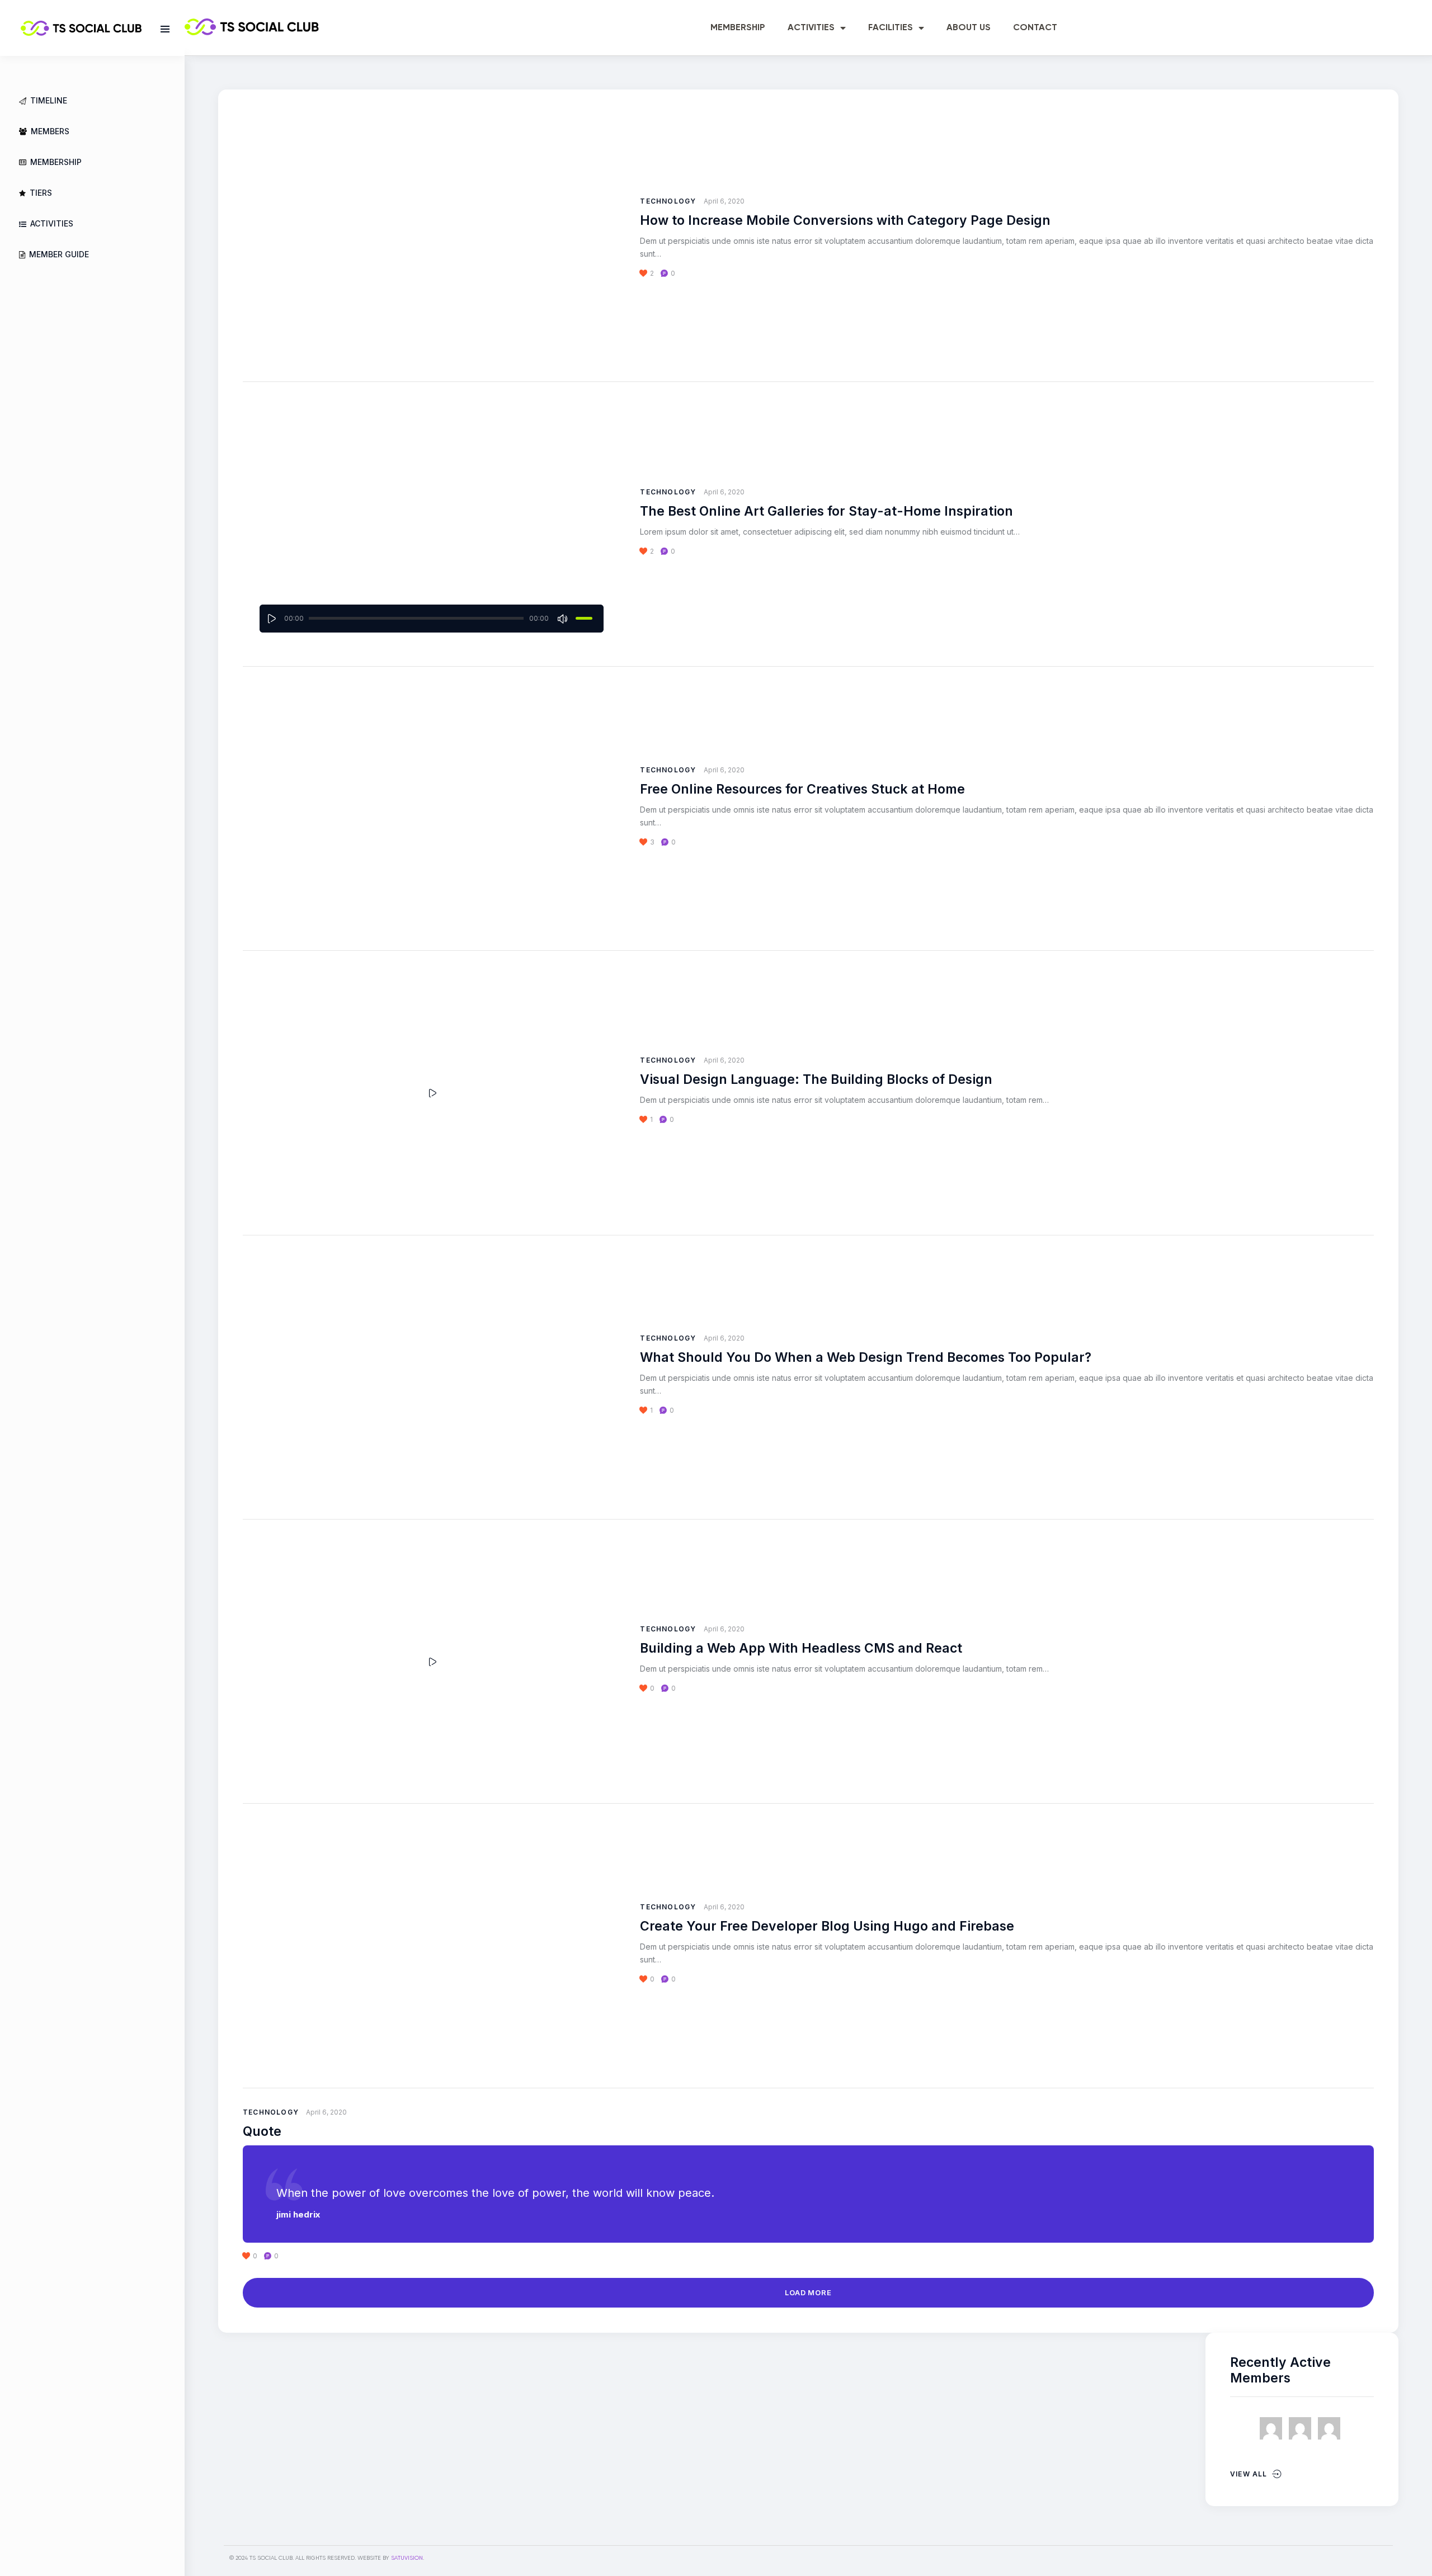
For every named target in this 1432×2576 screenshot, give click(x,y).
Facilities (891, 28)
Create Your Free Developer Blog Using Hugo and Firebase (827, 1926)
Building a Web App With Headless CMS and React (801, 1648)
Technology (668, 201)
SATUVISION (407, 2558)
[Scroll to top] (1408, 2547)
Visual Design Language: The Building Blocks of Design (816, 1079)
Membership (738, 28)
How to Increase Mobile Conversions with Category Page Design (845, 220)
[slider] (584, 618)
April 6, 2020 (724, 201)
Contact (1035, 28)
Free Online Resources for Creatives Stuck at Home (802, 789)
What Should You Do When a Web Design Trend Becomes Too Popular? (866, 1357)
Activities (811, 28)
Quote (262, 2131)
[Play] (272, 619)
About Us (969, 28)
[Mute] (563, 619)
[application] (432, 619)
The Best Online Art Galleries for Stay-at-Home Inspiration (826, 511)
